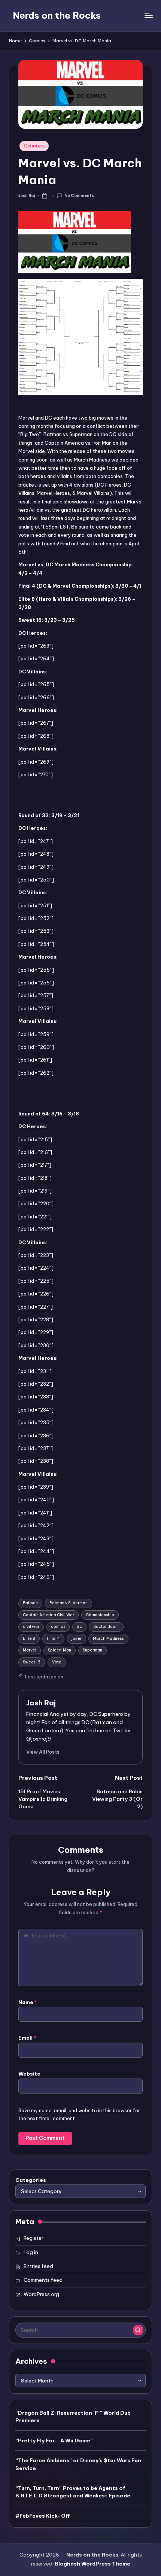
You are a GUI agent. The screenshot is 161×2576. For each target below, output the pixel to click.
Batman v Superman (69, 1603)
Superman (92, 1650)
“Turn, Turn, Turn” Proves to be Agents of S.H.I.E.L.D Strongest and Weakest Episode (73, 2492)
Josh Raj (41, 1703)
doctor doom (106, 1627)
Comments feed (43, 2280)
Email (27, 2038)
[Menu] (148, 16)
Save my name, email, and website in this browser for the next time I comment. (79, 2114)
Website (29, 2074)
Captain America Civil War (48, 1615)
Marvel (30, 1650)
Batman (30, 1603)
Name (28, 2002)
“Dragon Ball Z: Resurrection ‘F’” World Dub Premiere (73, 2417)
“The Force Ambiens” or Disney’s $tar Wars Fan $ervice (78, 2464)
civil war (31, 1627)
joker (77, 1639)
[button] (43, 1752)
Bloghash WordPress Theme (92, 2564)
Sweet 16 (32, 1662)
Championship (100, 1615)
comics (58, 1627)
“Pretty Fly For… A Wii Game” (54, 2440)
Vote (57, 1662)
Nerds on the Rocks (57, 15)
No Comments (79, 196)
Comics (34, 146)
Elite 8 (29, 1639)
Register (34, 2238)
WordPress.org (41, 2294)
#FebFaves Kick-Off (43, 2516)
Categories (31, 2180)
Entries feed (38, 2266)
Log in (31, 2252)
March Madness (108, 1639)
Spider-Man (60, 1650)
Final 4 (53, 1639)
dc (79, 1627)
